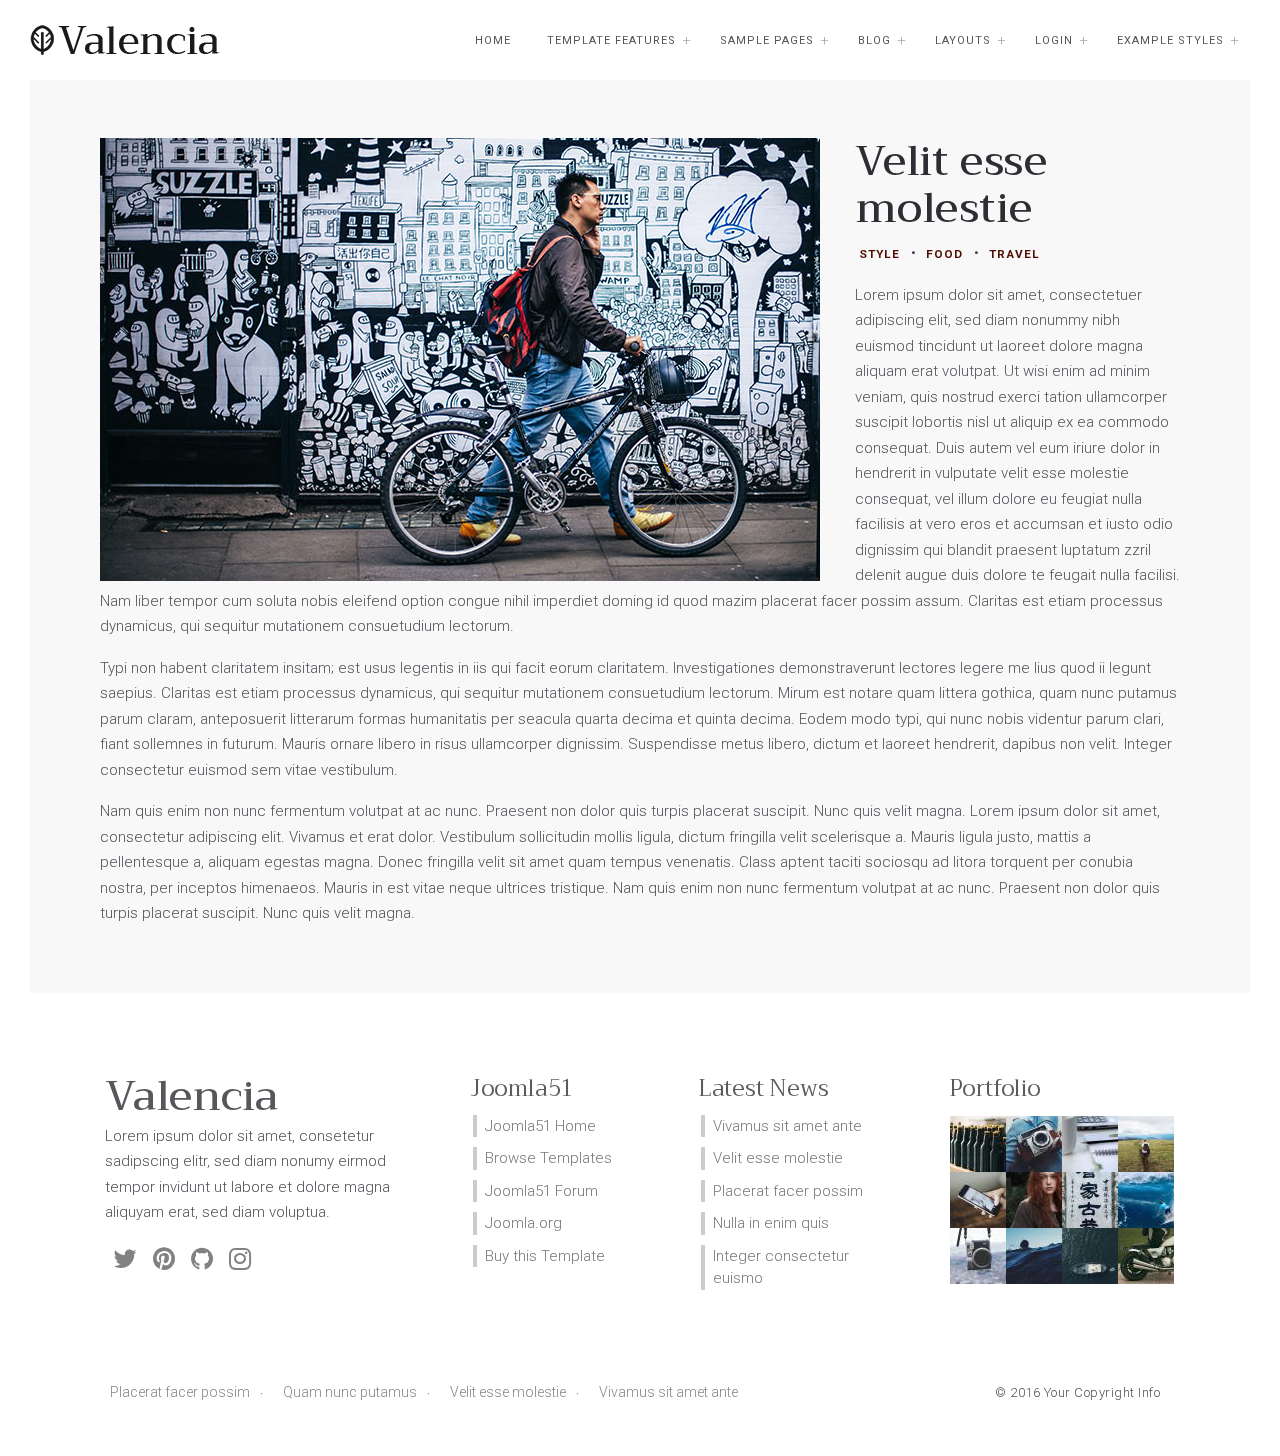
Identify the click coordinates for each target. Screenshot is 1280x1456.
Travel (1014, 254)
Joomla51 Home (540, 1126)
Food (944, 254)
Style (879, 254)
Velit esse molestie (508, 1392)
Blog (874, 40)
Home (493, 40)
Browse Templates (548, 1158)
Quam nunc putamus (350, 1392)
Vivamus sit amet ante (668, 1392)
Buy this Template (545, 1256)
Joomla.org (523, 1223)
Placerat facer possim (180, 1392)
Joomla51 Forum (541, 1191)
